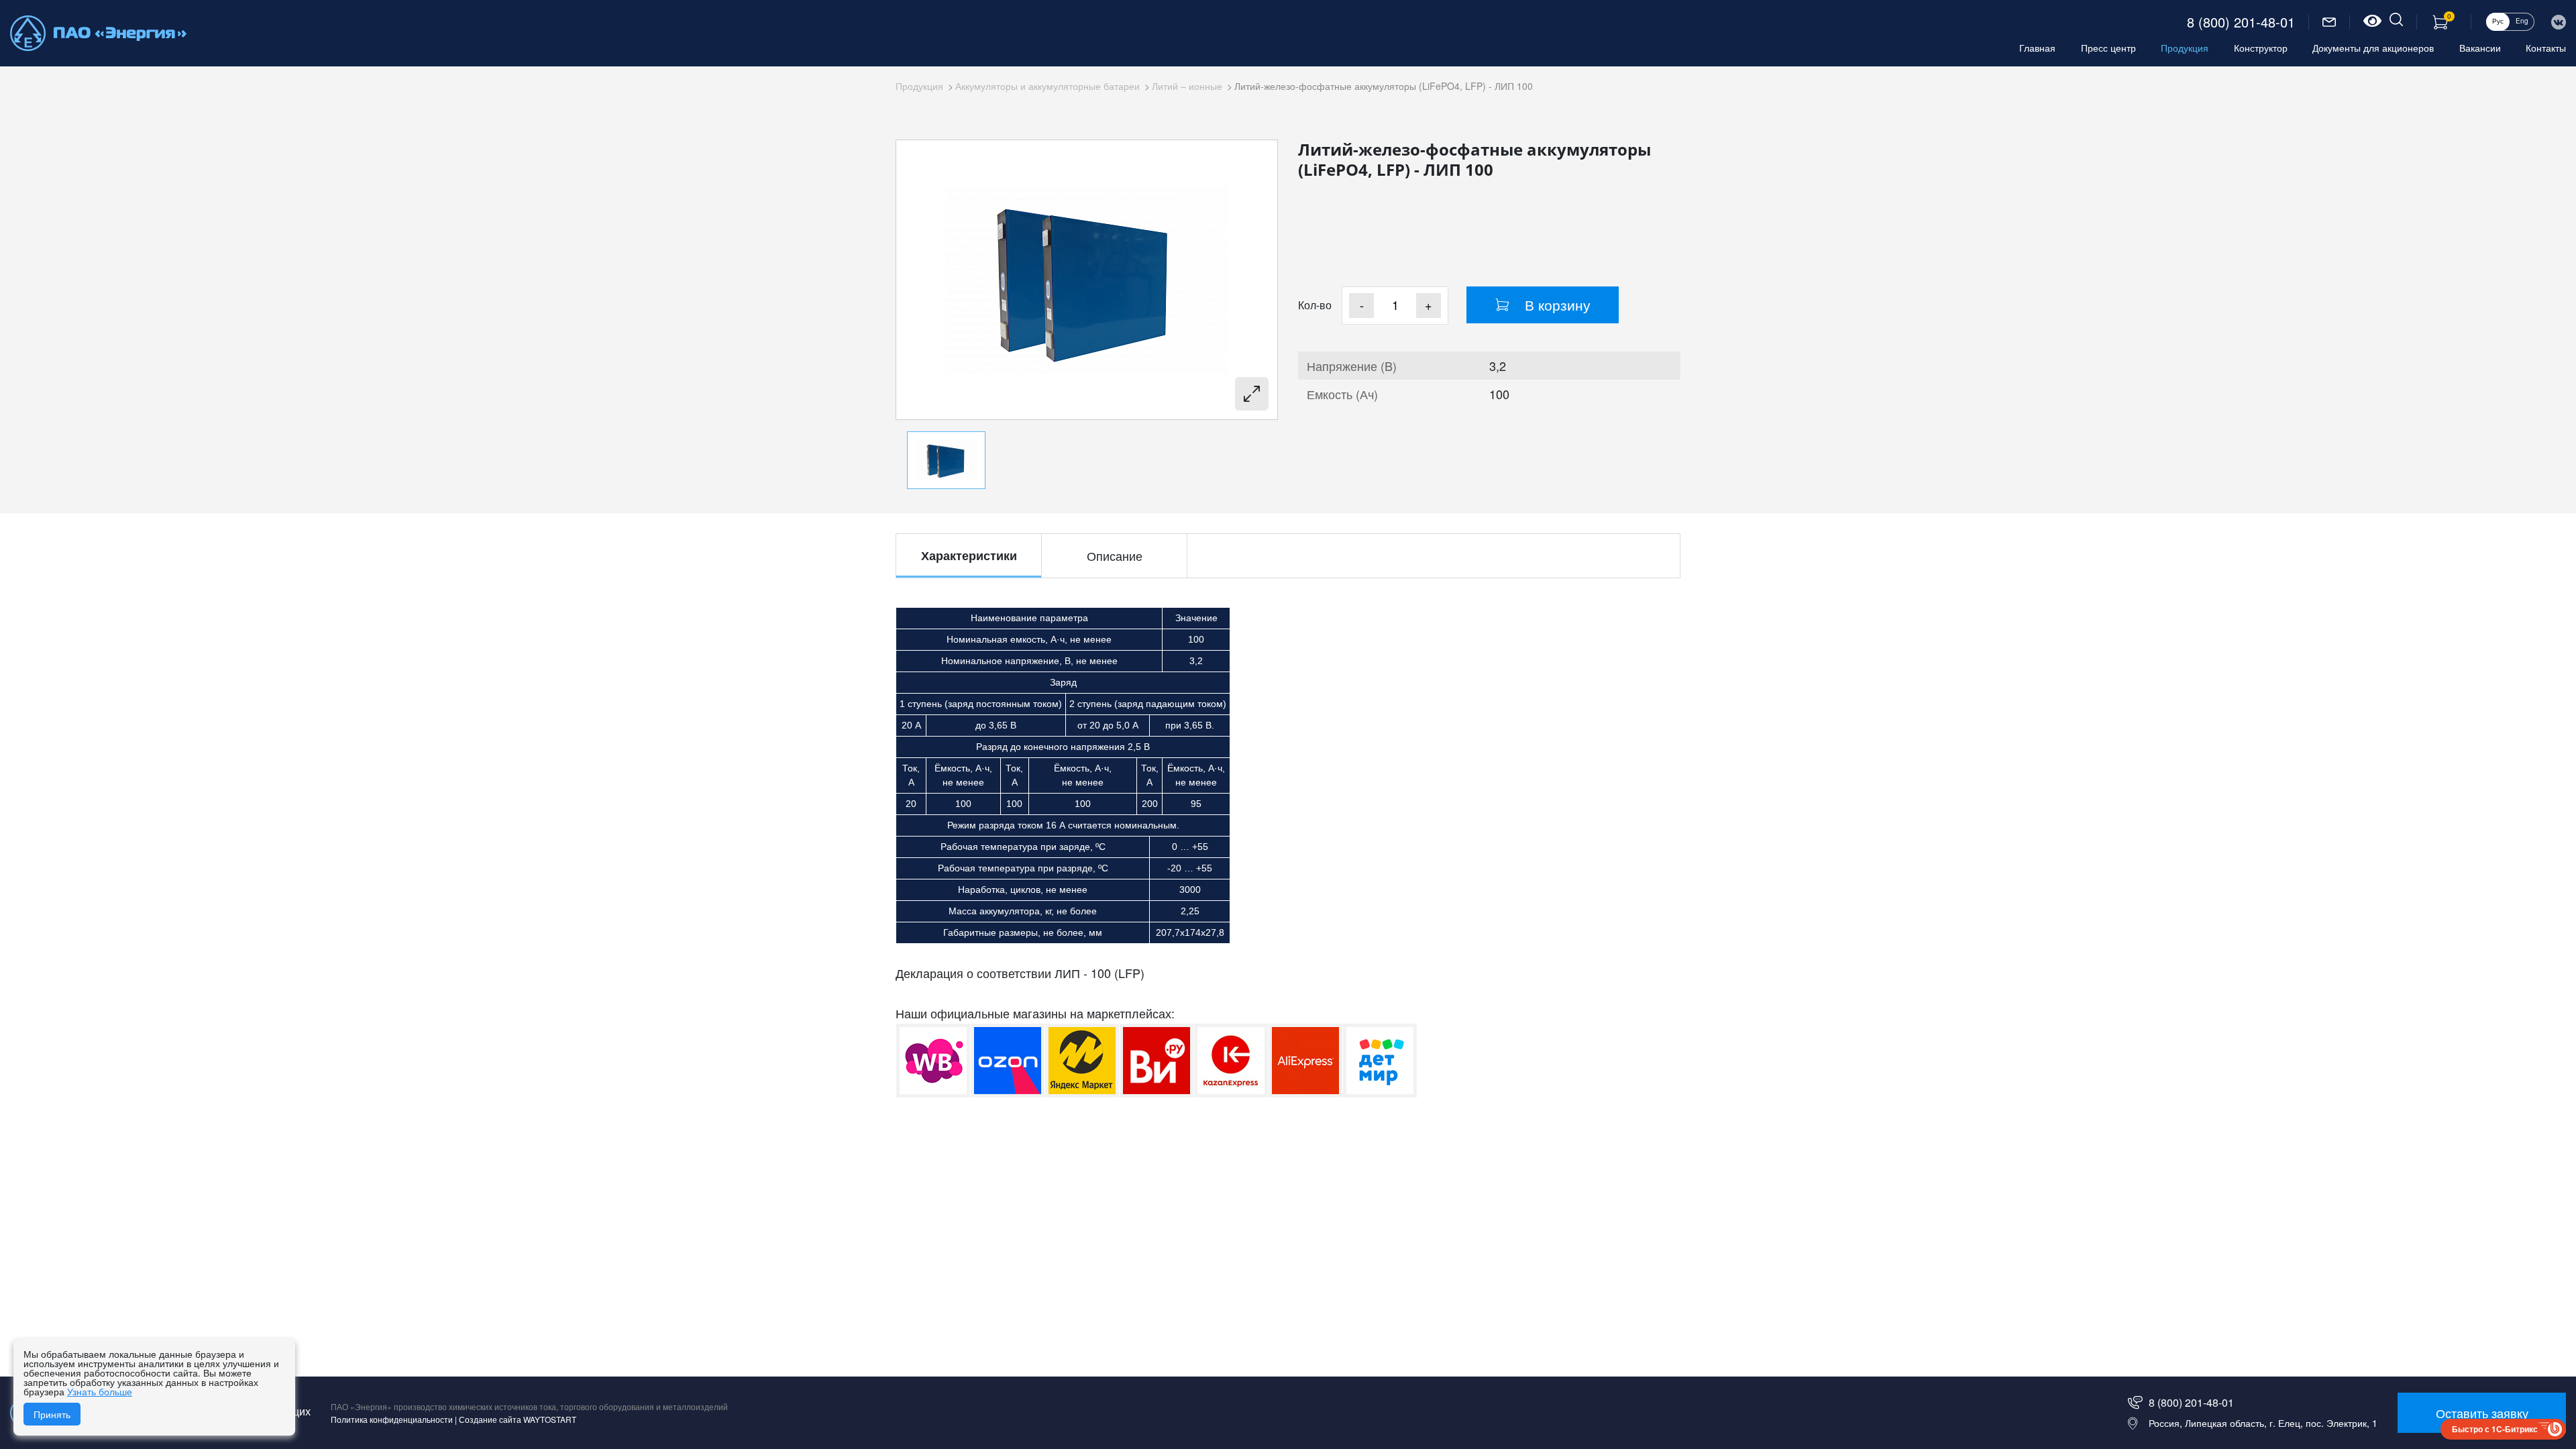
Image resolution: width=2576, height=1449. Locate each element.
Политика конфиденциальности (392, 1419)
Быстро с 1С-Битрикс (2495, 1429)
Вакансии (2480, 48)
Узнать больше (100, 1391)
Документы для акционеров (2373, 48)
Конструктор (2261, 48)
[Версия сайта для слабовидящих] (2372, 22)
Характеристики (969, 555)
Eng (2522, 21)
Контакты (2546, 48)
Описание (1115, 555)
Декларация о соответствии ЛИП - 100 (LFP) (1020, 973)
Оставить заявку (2482, 1413)
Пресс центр (2108, 48)
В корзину (1558, 305)
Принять (52, 1414)
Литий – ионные (1187, 86)
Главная (2037, 48)
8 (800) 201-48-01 (2241, 22)
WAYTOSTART (550, 1419)
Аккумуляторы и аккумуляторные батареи (1048, 86)
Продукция (2185, 48)
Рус (2498, 21)
